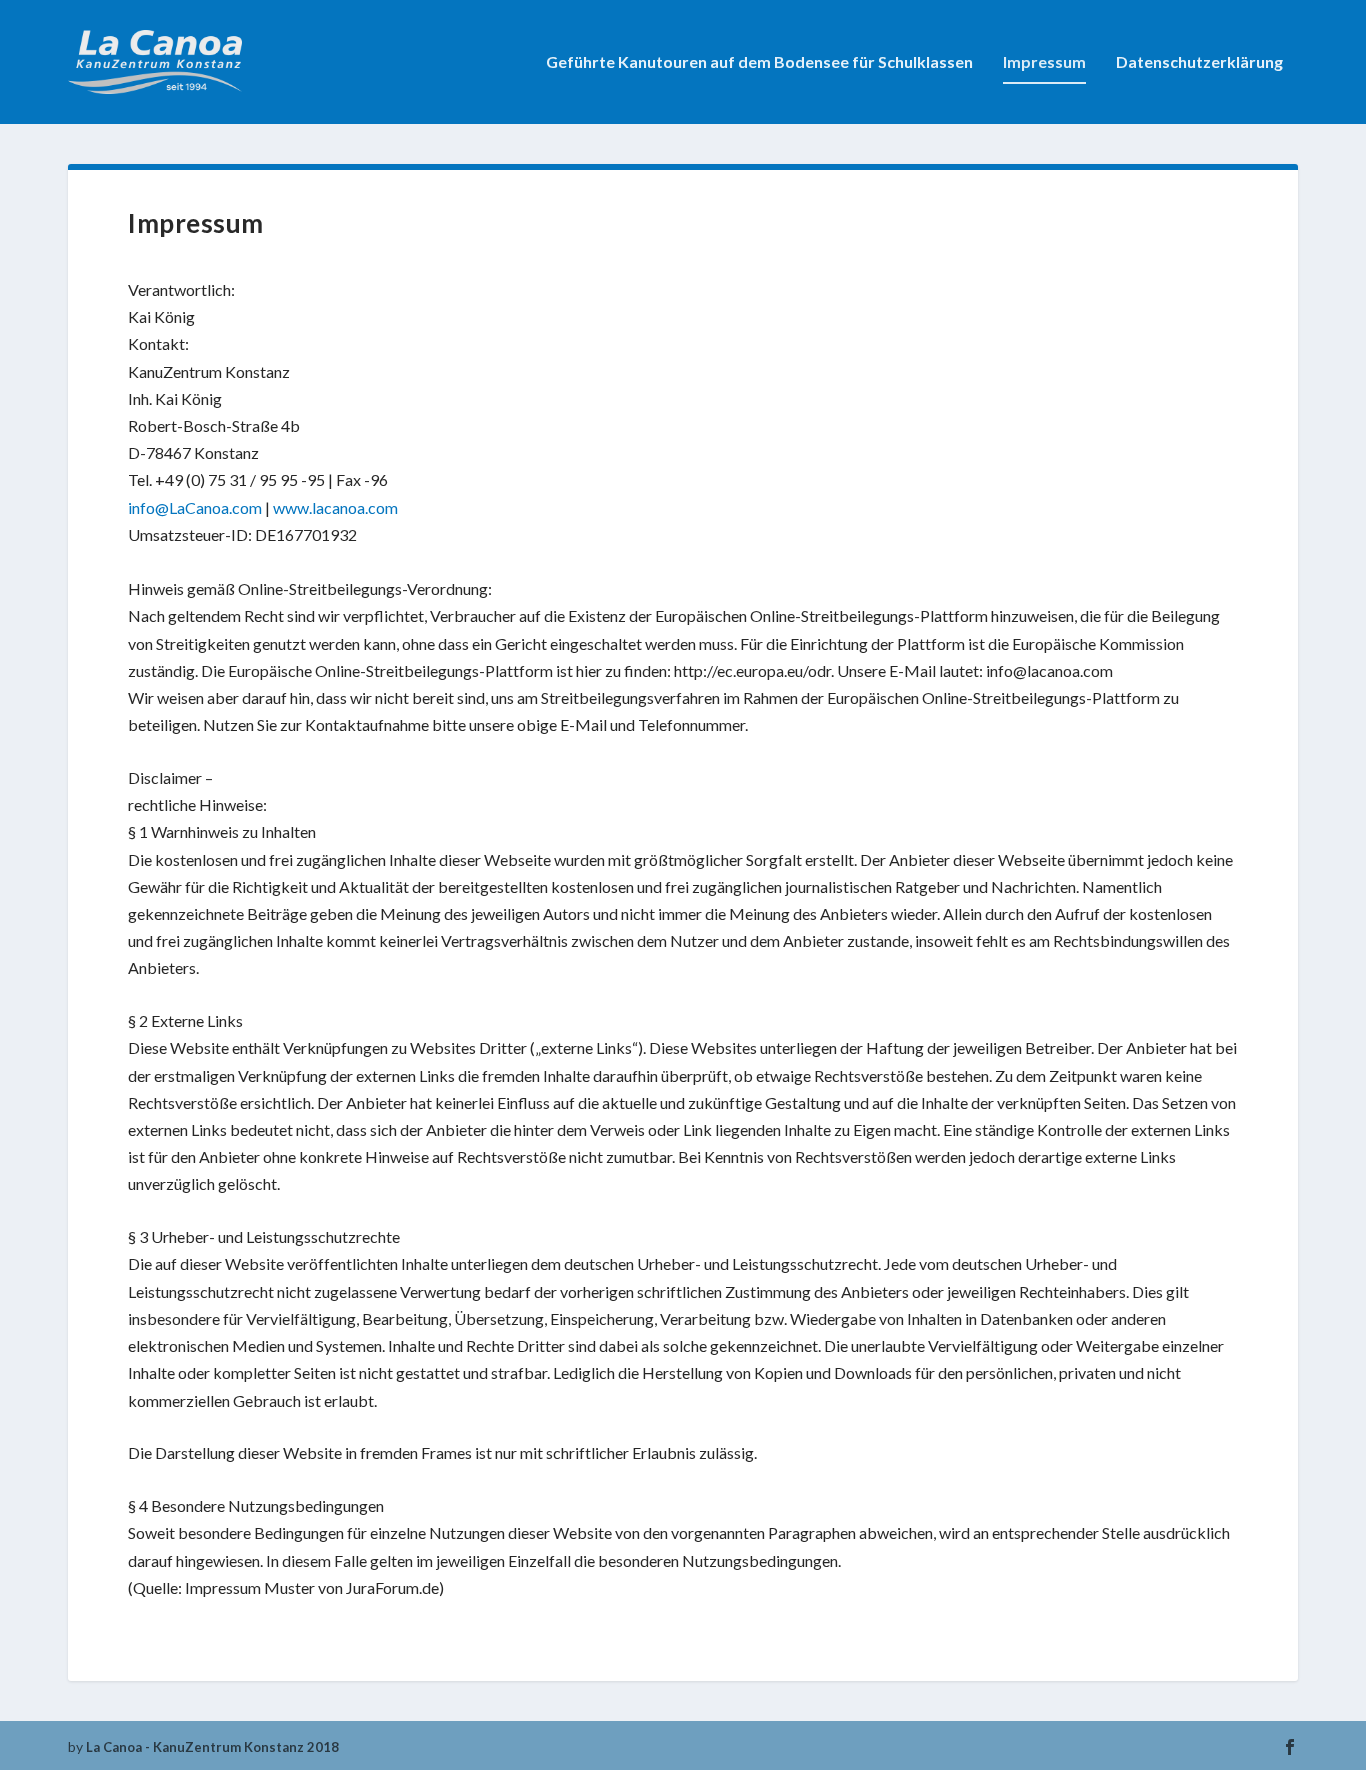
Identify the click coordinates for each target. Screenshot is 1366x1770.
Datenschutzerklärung (1199, 62)
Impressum (1044, 62)
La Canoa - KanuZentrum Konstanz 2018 (212, 1747)
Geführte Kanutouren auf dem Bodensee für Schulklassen (759, 62)
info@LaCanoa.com (195, 507)
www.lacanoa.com (335, 507)
